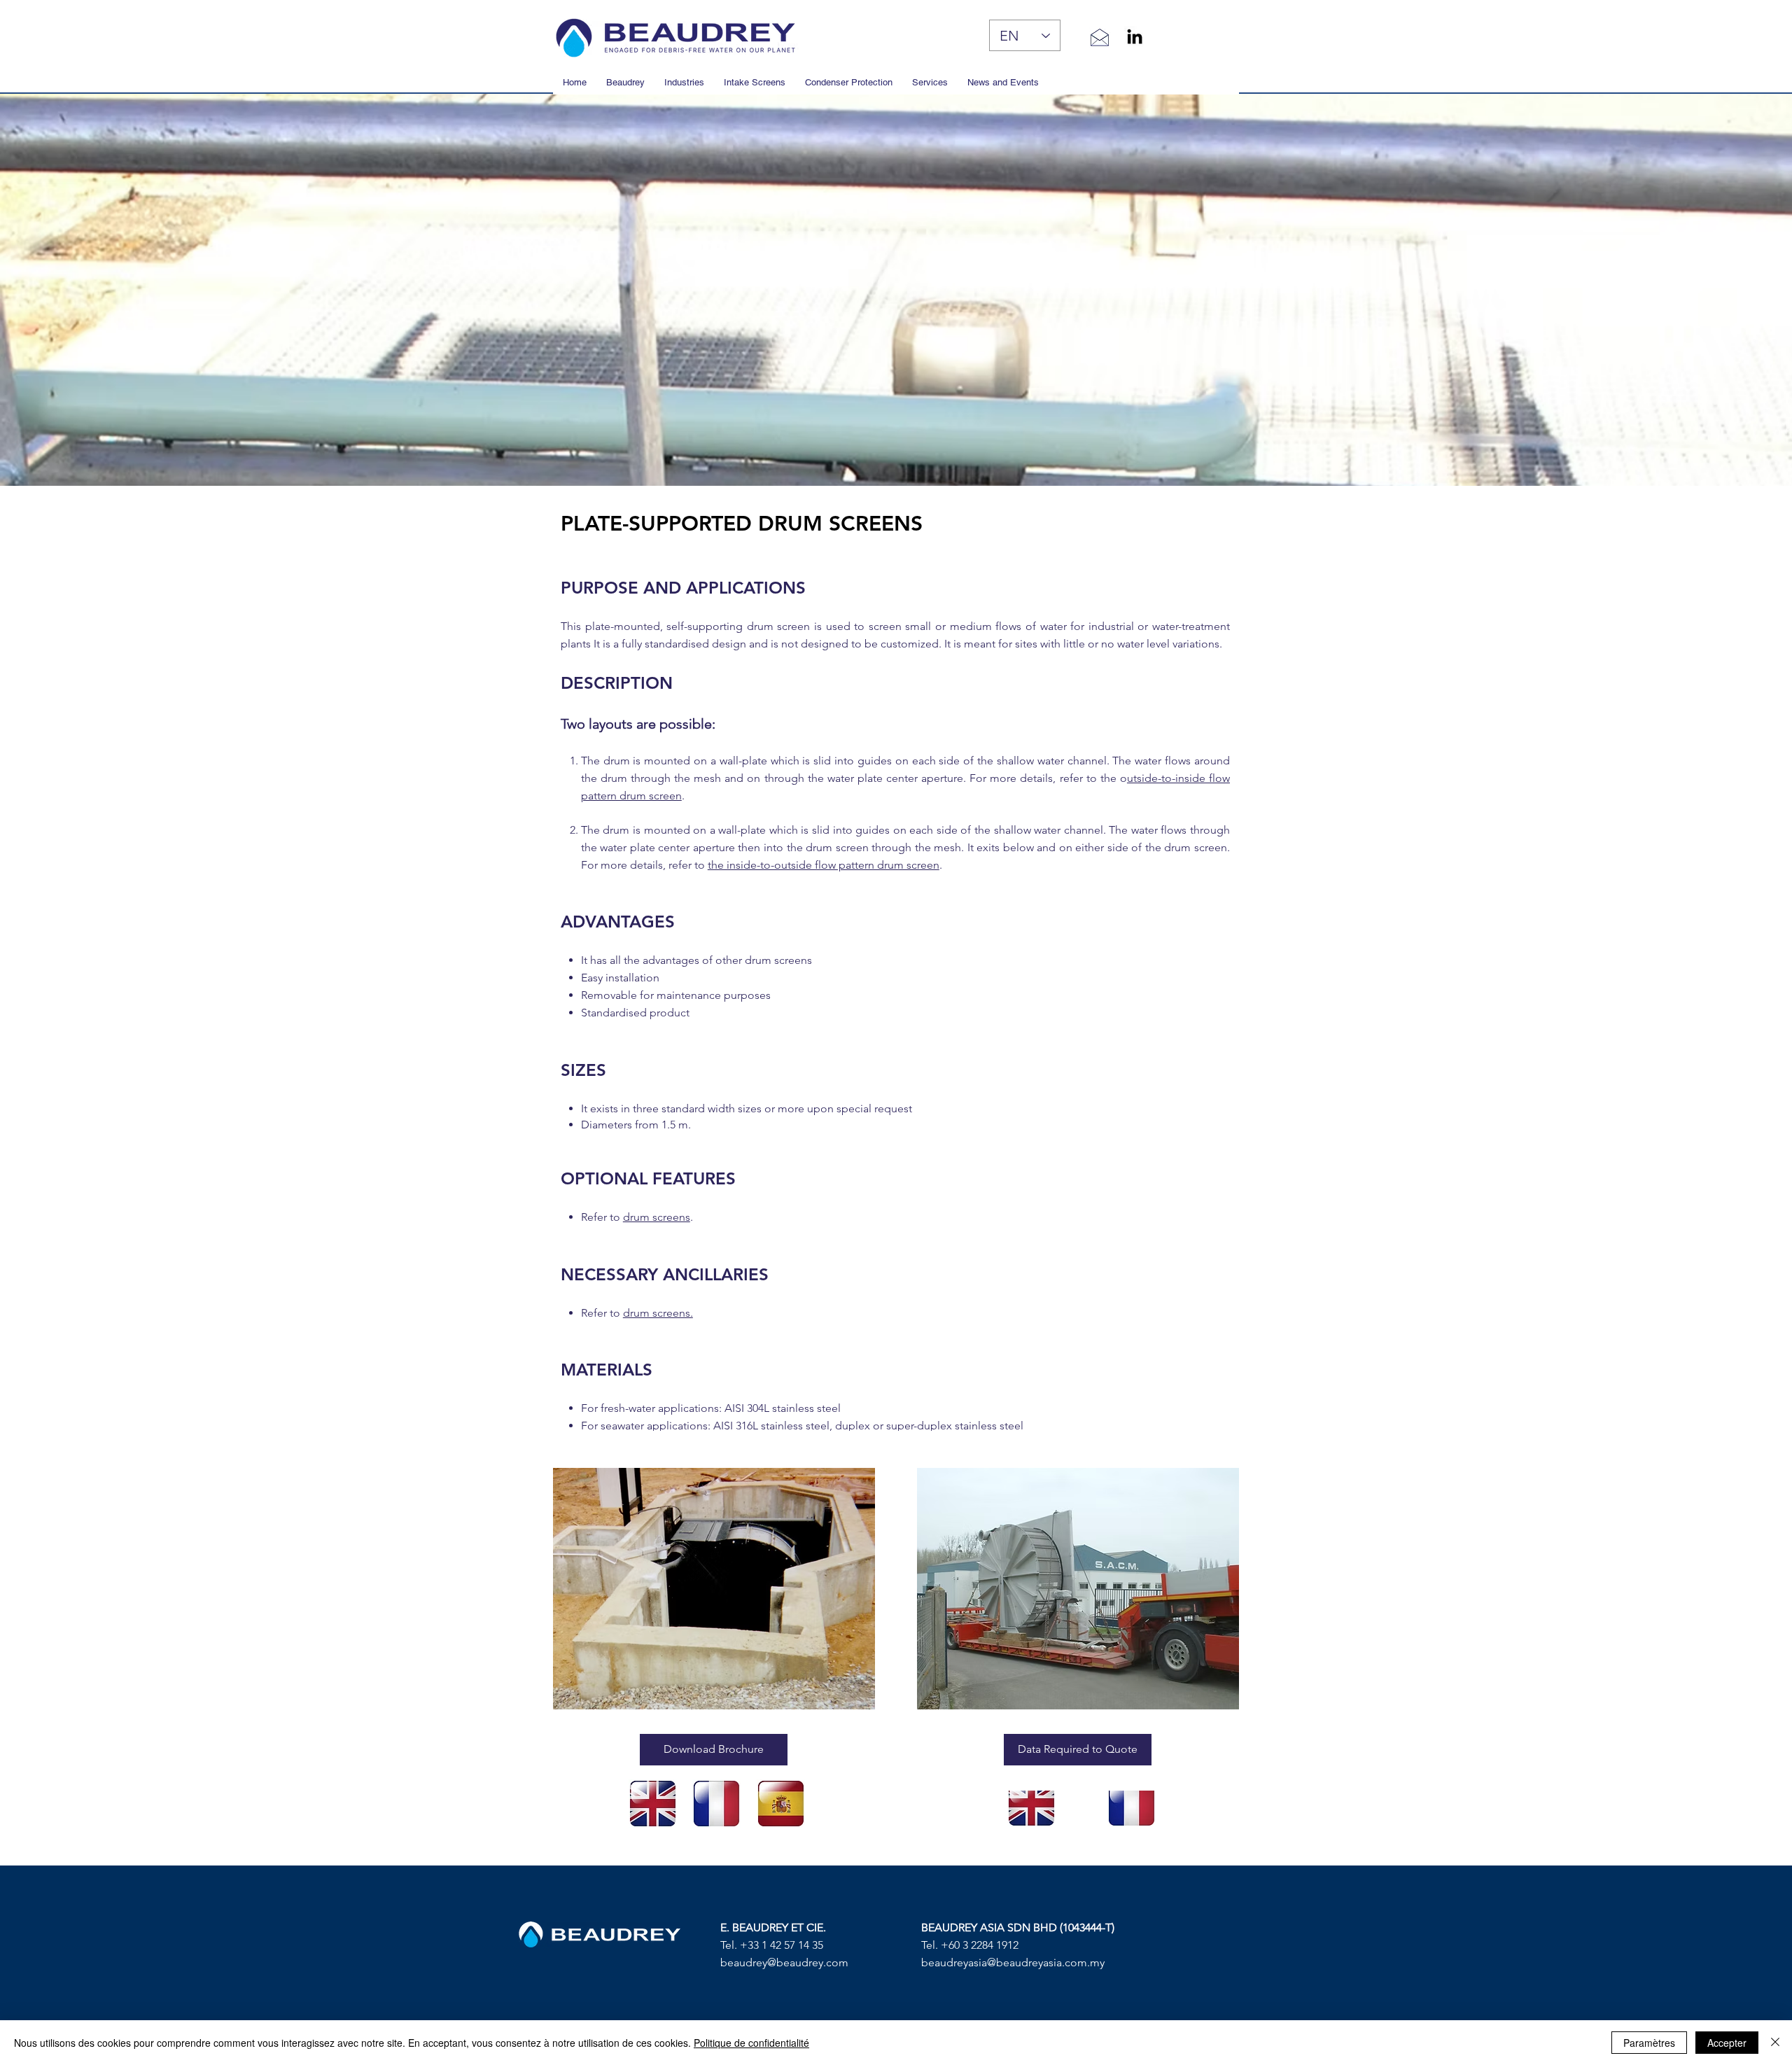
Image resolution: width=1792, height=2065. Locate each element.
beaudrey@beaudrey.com (784, 1962)
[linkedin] (1135, 36)
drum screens (657, 1217)
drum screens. (658, 1313)
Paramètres (1649, 2043)
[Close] (1775, 2043)
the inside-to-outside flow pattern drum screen (824, 865)
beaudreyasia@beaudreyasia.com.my (1013, 1962)
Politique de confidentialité (751, 2043)
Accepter (1727, 2043)
